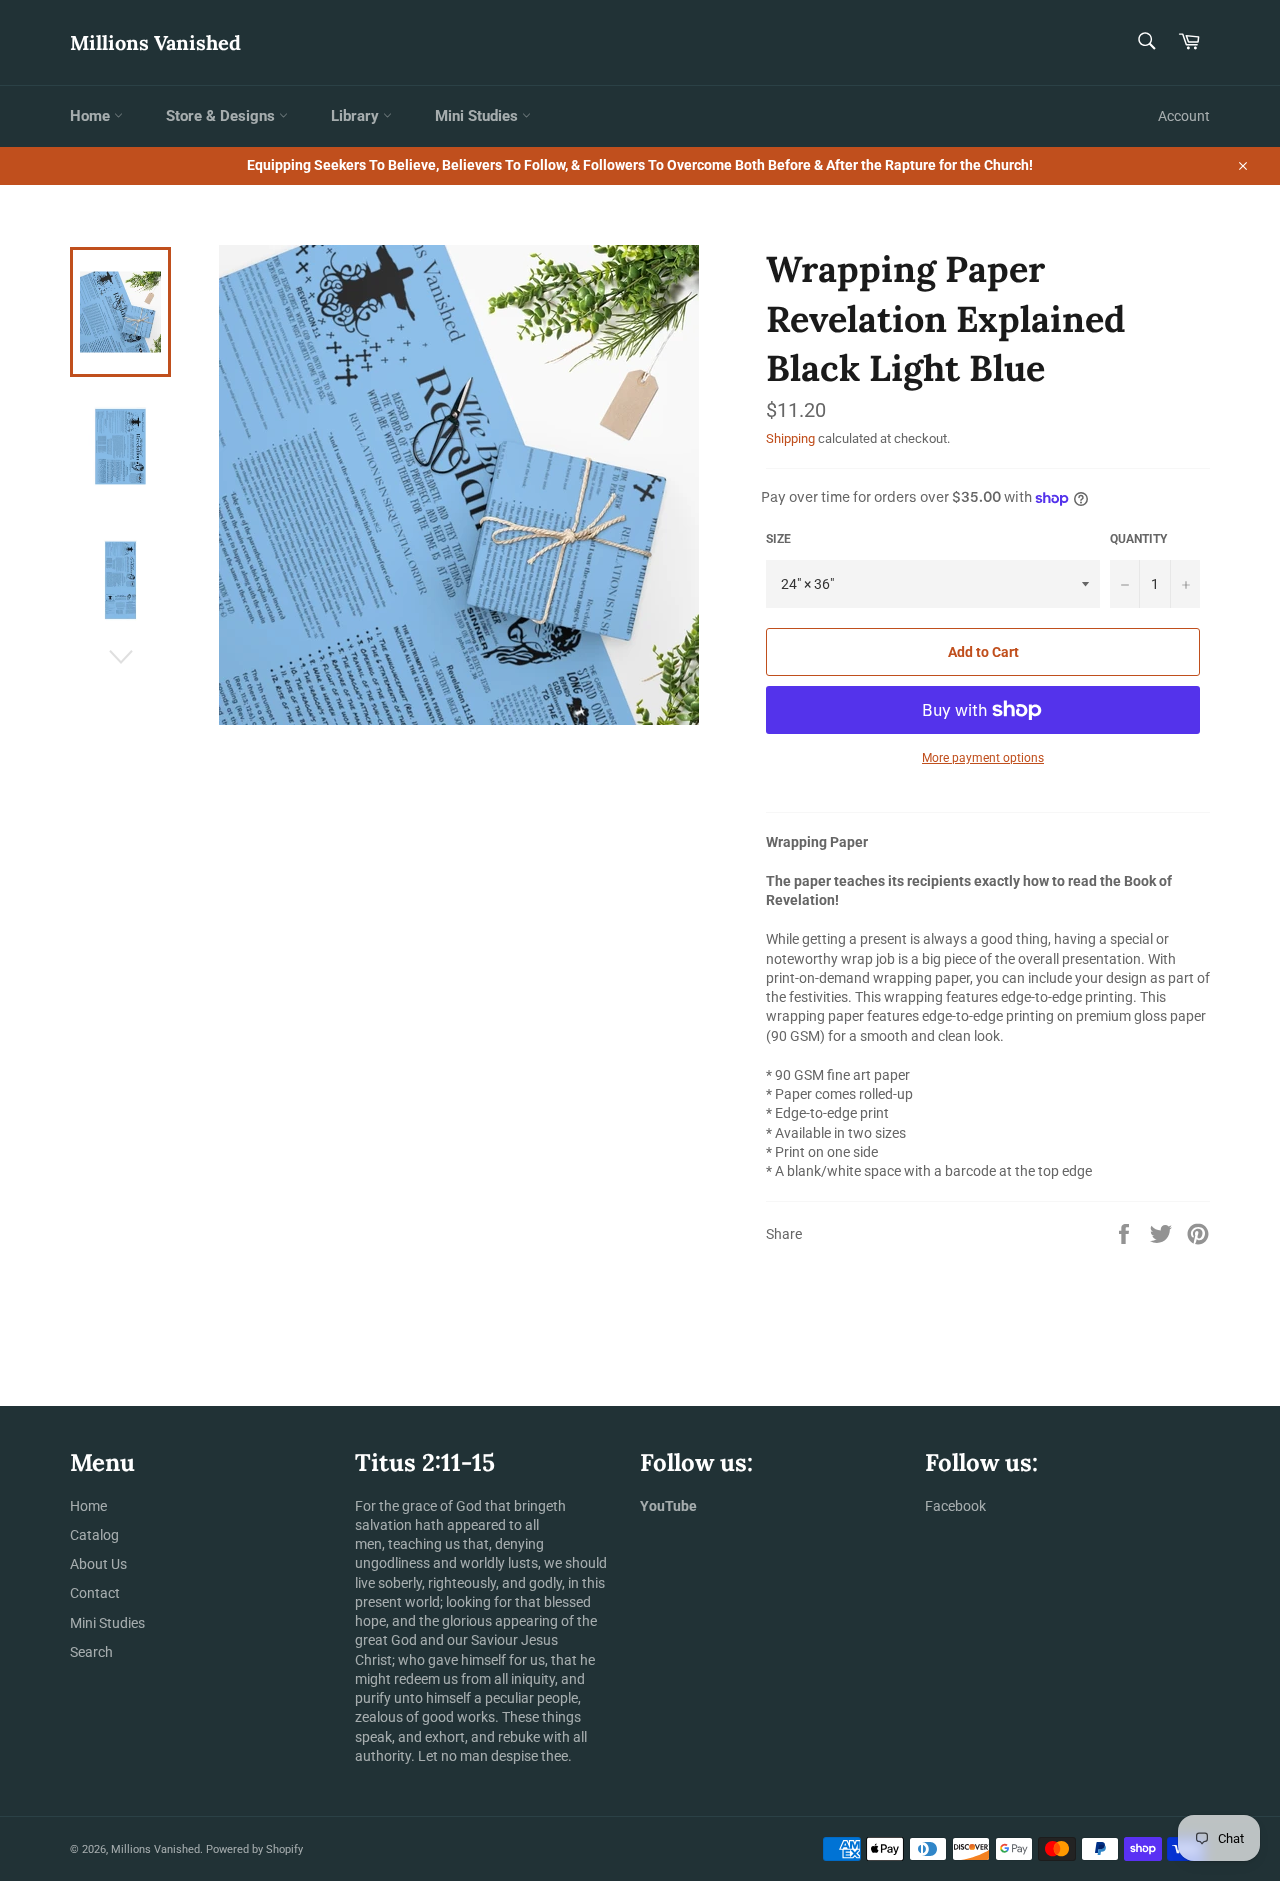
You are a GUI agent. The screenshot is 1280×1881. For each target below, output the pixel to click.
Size (778, 539)
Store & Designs (222, 116)
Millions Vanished (155, 42)
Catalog (94, 1535)
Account (1184, 116)
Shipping (790, 438)
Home (92, 116)
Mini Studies (478, 116)
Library (357, 116)
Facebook (955, 1506)
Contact (95, 1593)
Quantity (1138, 539)
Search (91, 1652)
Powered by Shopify (254, 1849)
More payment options (983, 758)
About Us (98, 1564)
